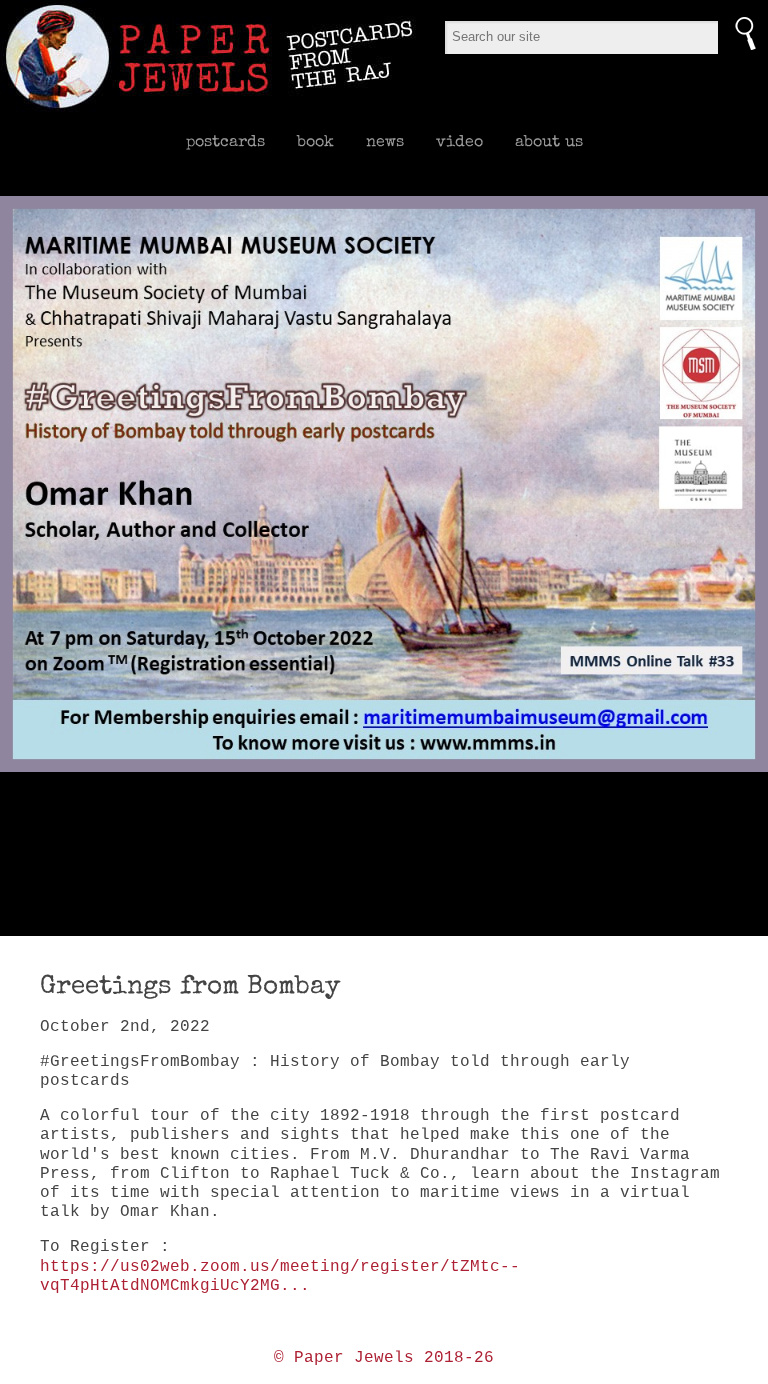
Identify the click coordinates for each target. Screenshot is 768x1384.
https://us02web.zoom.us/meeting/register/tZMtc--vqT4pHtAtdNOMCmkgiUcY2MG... (280, 1276)
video (459, 141)
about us (549, 141)
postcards (225, 141)
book (315, 141)
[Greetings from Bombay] (384, 484)
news (385, 141)
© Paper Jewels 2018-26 (384, 1358)
